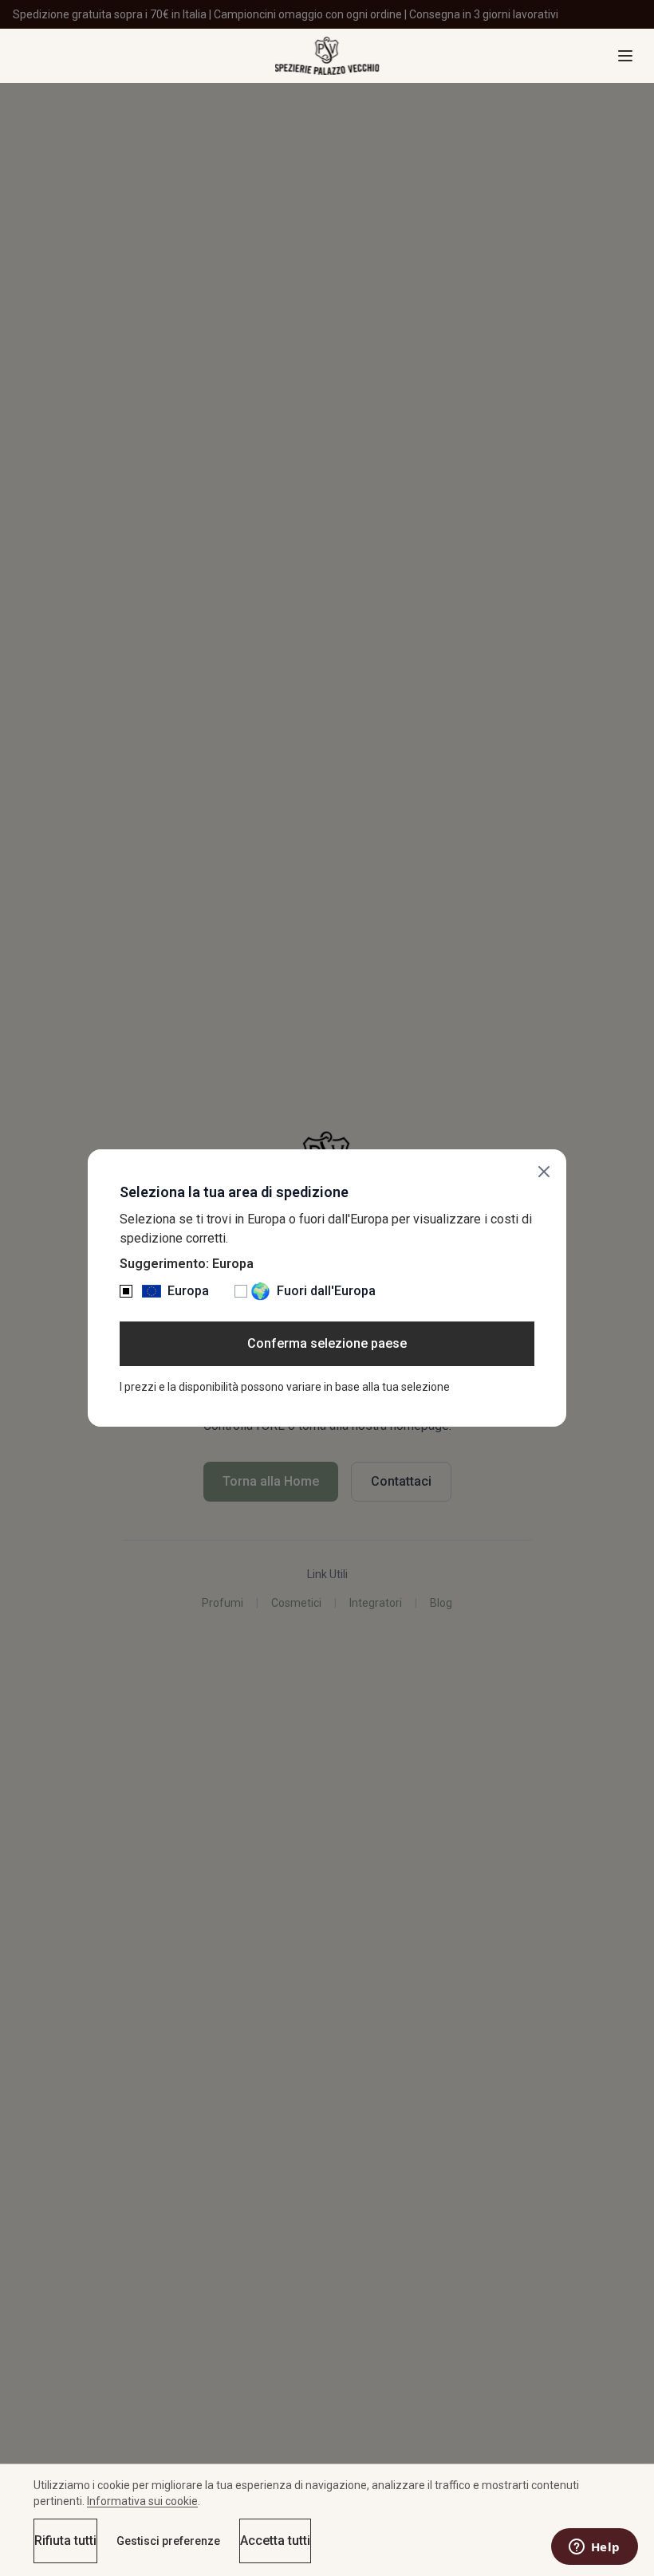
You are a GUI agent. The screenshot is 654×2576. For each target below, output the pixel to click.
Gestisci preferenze (168, 2541)
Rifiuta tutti (65, 2541)
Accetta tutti (275, 2541)
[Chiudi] (544, 1172)
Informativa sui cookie (142, 2501)
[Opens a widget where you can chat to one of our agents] (594, 2548)
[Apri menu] (625, 56)
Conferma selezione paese (327, 1343)
